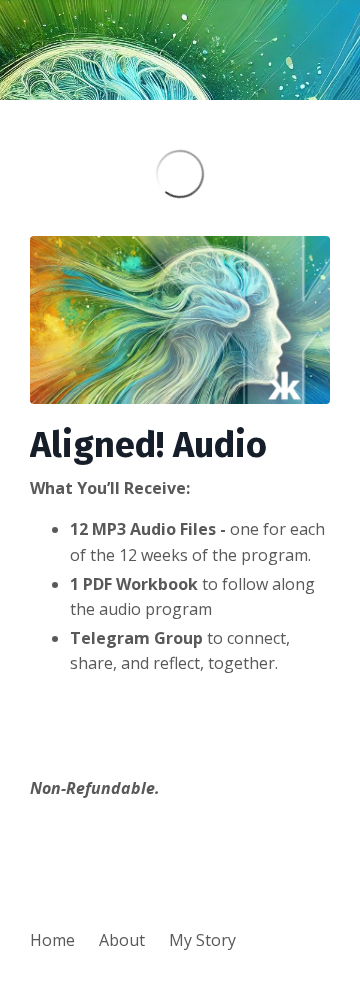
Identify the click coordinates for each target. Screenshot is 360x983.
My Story (202, 940)
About (122, 940)
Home (52, 940)
